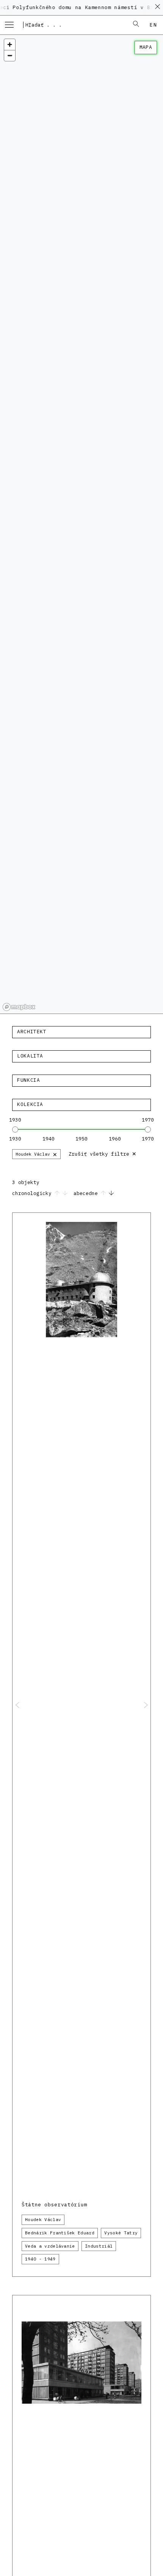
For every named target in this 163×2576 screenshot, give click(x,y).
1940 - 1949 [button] (40, 2259)
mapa (146, 47)
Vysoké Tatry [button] (121, 2233)
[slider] (15, 1129)
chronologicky (33, 1193)
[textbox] (81, 1032)
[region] (81, 524)
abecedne (87, 1193)
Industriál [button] (99, 2246)
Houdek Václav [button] (43, 2220)
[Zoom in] (10, 45)
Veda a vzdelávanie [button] (50, 2246)
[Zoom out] (10, 55)
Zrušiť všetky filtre (103, 1153)
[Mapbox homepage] (19, 1007)
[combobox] (74, 25)
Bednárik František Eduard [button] (60, 2233)
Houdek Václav (36, 1154)
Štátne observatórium (54, 2205)
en (153, 25)
